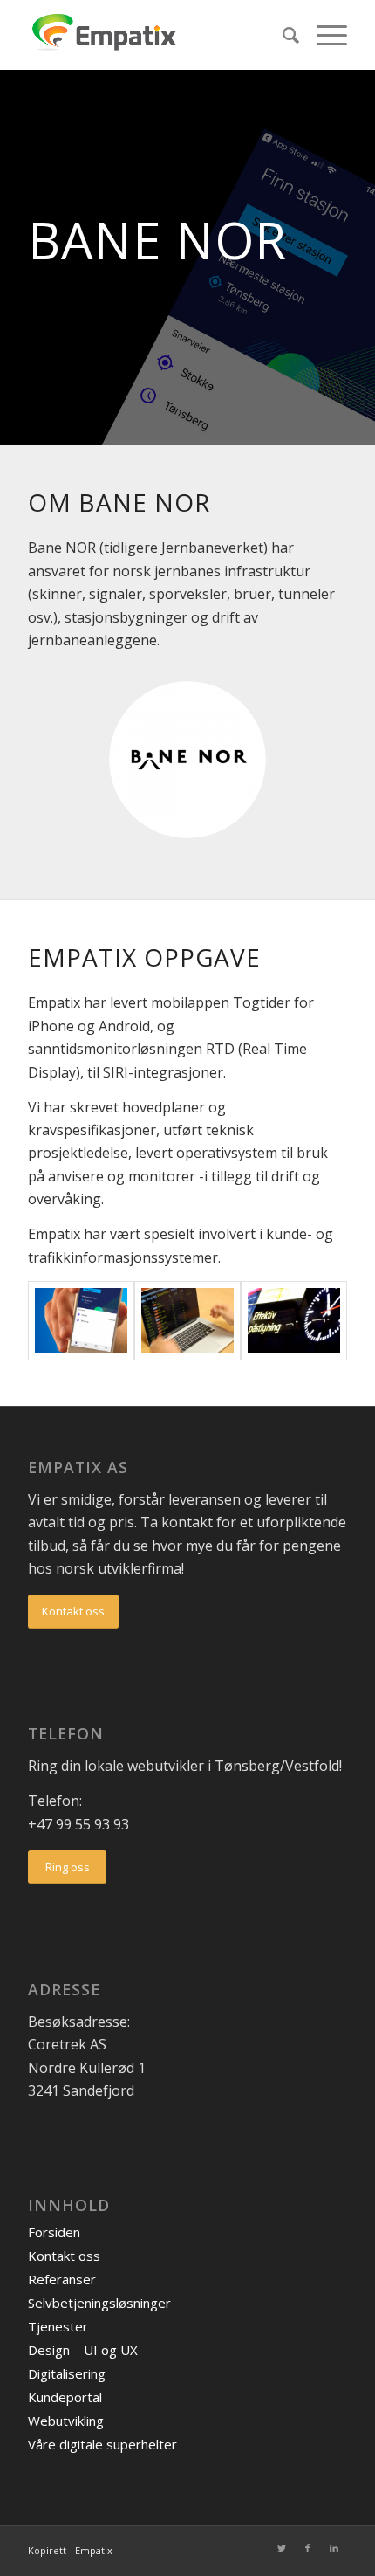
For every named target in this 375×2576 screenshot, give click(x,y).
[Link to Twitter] (282, 2548)
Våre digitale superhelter (102, 2444)
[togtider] (81, 1321)
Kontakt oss (73, 1611)
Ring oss (68, 1867)
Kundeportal (65, 2397)
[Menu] (323, 35)
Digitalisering (67, 2373)
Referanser (62, 2279)
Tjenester (58, 2326)
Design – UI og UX (83, 2350)
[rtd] (187, 1321)
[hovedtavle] (294, 1321)
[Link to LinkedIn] (334, 2548)
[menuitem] (282, 35)
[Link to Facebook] (308, 2548)
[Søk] (282, 35)
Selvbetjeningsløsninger (99, 2303)
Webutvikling (66, 2421)
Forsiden (54, 2232)
